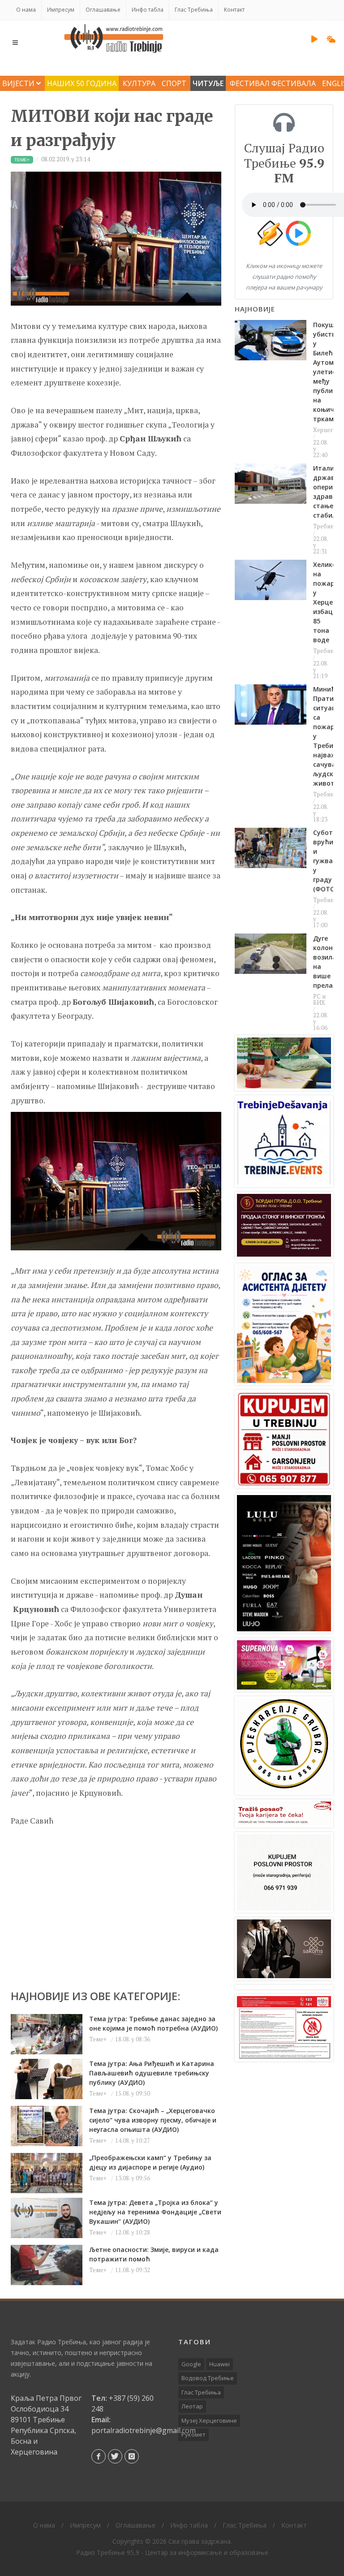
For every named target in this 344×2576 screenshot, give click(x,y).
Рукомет (193, 2434)
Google (191, 2364)
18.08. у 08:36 (133, 2039)
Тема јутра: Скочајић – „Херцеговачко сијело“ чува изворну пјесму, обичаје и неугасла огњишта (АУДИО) (153, 2120)
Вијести (19, 83)
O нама (26, 10)
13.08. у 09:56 (133, 2178)
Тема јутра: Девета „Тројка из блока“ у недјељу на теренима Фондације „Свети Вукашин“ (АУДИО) (155, 2212)
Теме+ (98, 2039)
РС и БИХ (319, 999)
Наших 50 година (82, 83)
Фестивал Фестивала (273, 83)
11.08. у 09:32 (133, 2270)
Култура (139, 83)
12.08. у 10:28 (133, 2232)
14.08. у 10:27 (133, 2140)
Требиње (326, 526)
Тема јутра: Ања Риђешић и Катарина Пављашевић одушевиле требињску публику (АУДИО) (152, 2073)
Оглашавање (103, 10)
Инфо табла (148, 10)
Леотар (192, 2406)
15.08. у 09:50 (133, 2093)
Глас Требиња (194, 10)
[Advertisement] (116, 1904)
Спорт (174, 83)
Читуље (208, 83)
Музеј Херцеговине (209, 2420)
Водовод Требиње (208, 2378)
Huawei (219, 2364)
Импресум (61, 10)
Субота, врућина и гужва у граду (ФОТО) (327, 861)
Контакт (234, 10)
